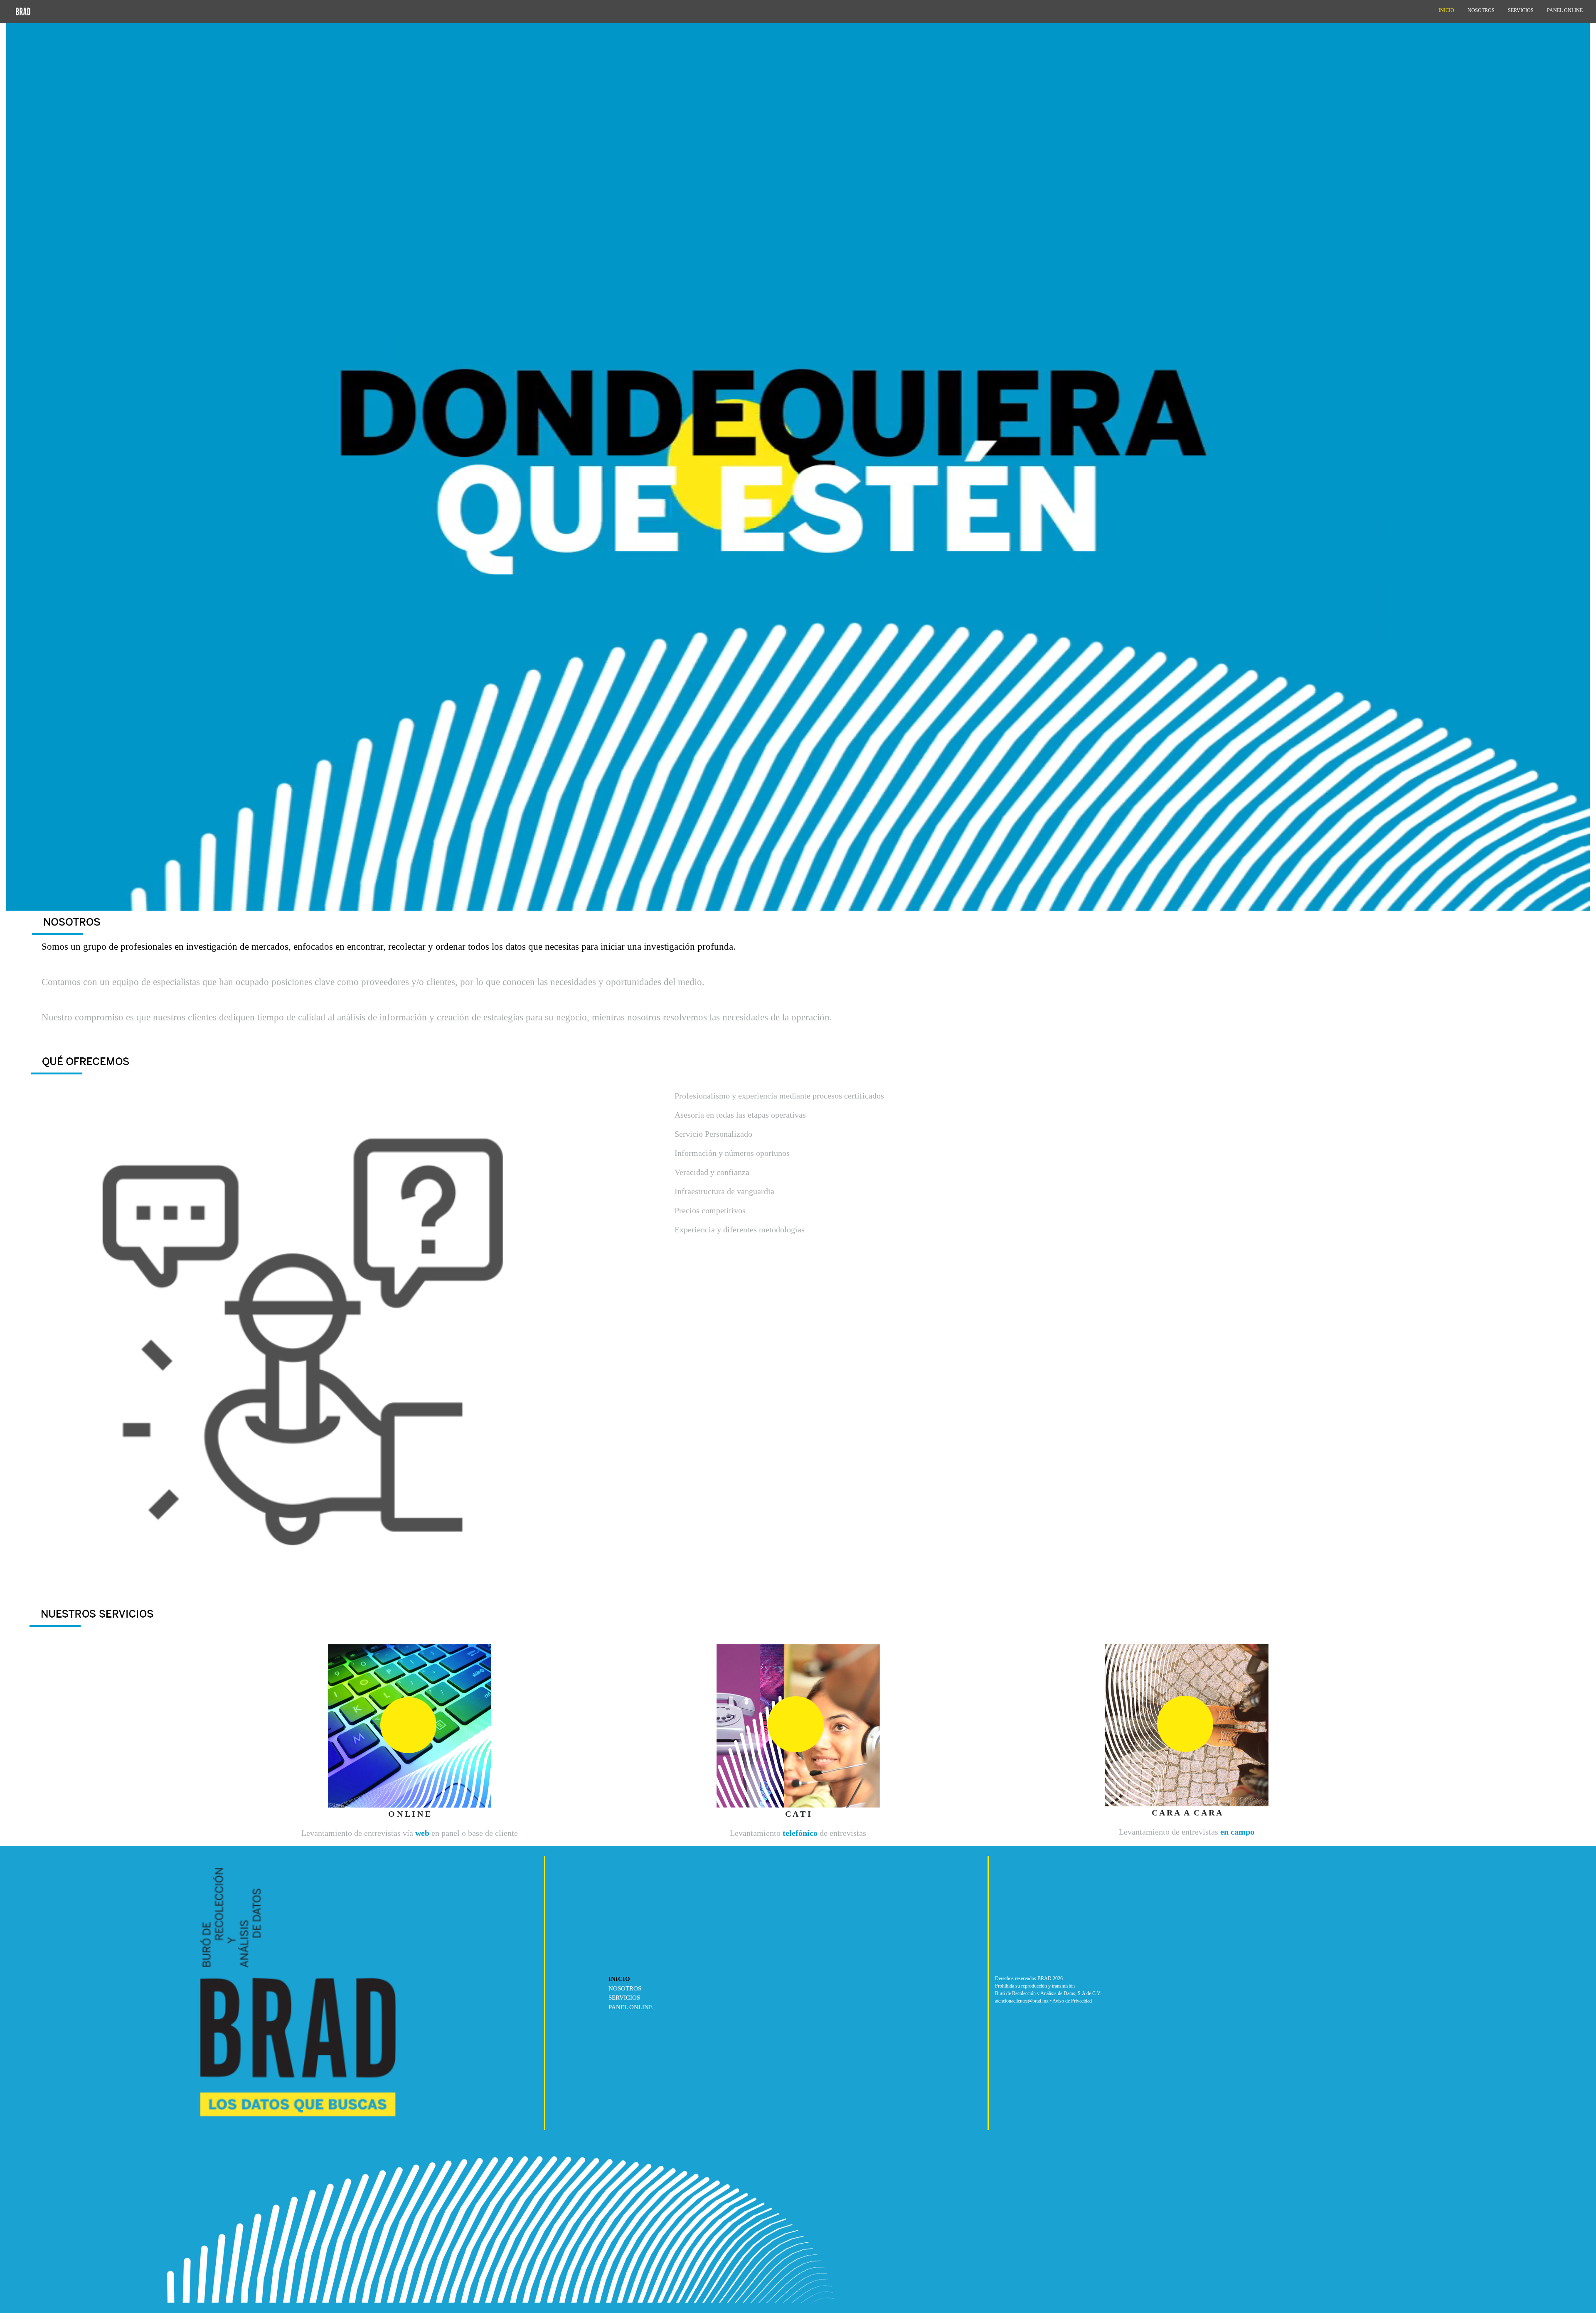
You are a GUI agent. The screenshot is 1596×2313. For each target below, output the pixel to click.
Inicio (1446, 10)
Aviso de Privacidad (1072, 2001)
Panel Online (1565, 10)
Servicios (1521, 10)
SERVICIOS (624, 1998)
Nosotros (1481, 10)
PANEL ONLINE (631, 2007)
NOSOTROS (625, 1988)
